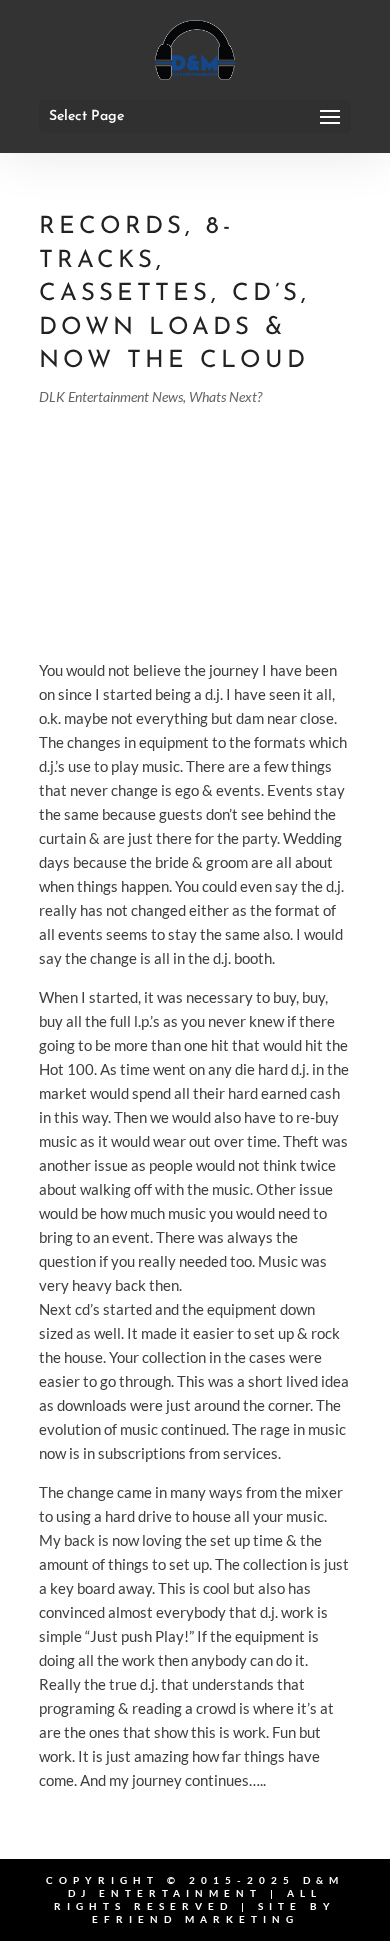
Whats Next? (225, 396)
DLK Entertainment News (111, 396)
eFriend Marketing (195, 1919)
